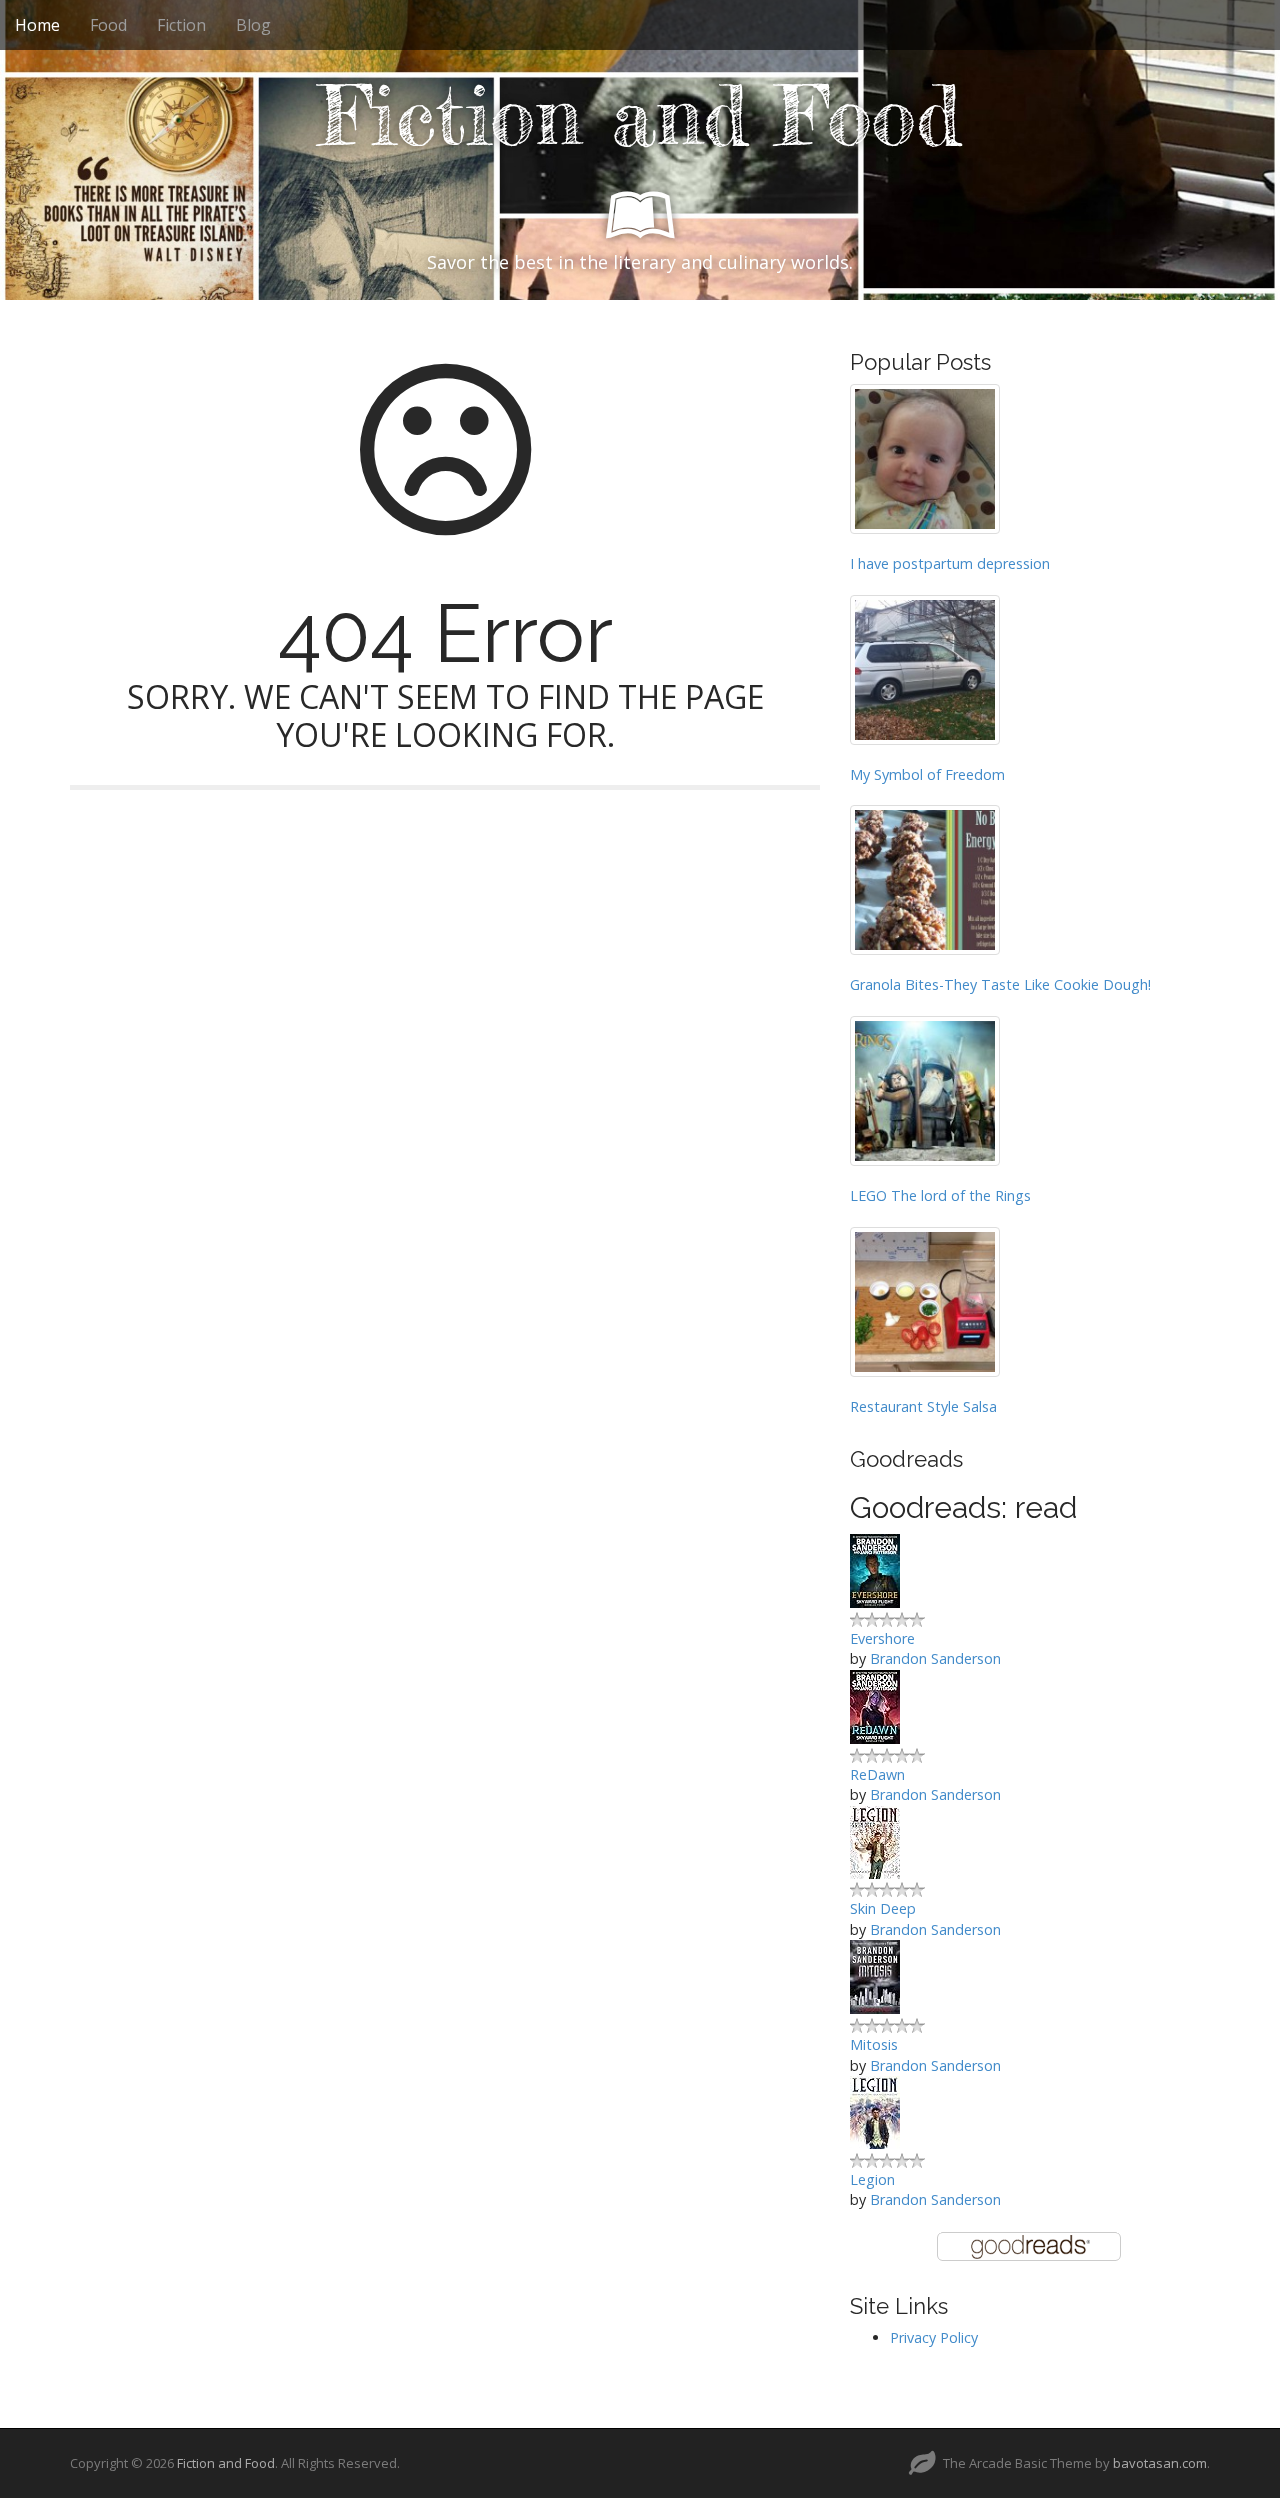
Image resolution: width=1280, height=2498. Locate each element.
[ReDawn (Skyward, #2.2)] (875, 1705)
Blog (253, 25)
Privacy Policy (934, 2337)
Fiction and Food (640, 116)
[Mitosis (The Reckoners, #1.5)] (875, 1975)
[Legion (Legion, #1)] (875, 2111)
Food (108, 25)
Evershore (882, 1638)
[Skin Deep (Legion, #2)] (875, 1840)
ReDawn (877, 1774)
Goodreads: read (963, 1507)
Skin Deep (883, 1908)
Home (37, 25)
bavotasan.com (1160, 2463)
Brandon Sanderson (935, 1658)
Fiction (181, 25)
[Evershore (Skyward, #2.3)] (875, 1569)
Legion (872, 2179)
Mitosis (874, 2044)
